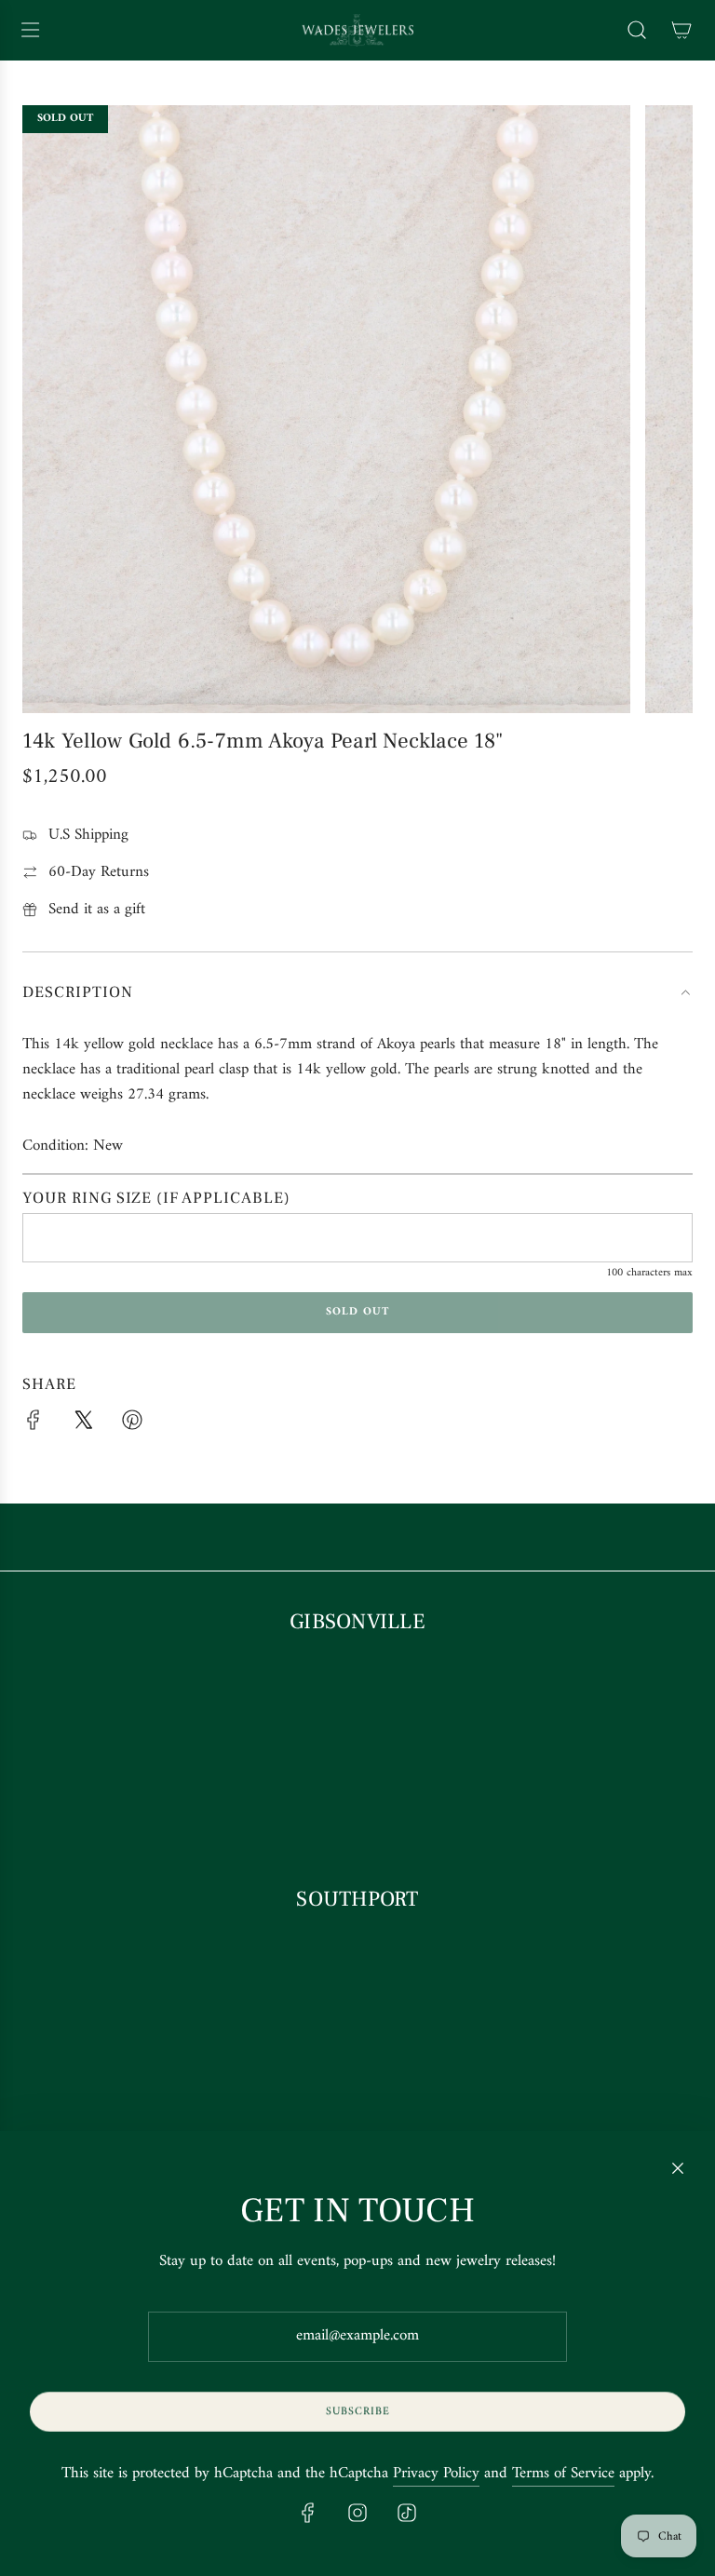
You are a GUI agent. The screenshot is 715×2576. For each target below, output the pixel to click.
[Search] (637, 30)
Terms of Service (563, 2474)
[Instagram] (357, 2513)
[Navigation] (30, 30)
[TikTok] (407, 2513)
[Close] (678, 2168)
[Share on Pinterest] (132, 1424)
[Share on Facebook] (34, 1424)
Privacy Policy (436, 2474)
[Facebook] (308, 2513)
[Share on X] (83, 1424)
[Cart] (681, 30)
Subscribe (358, 2412)
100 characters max (649, 1273)
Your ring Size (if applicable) (156, 1198)
